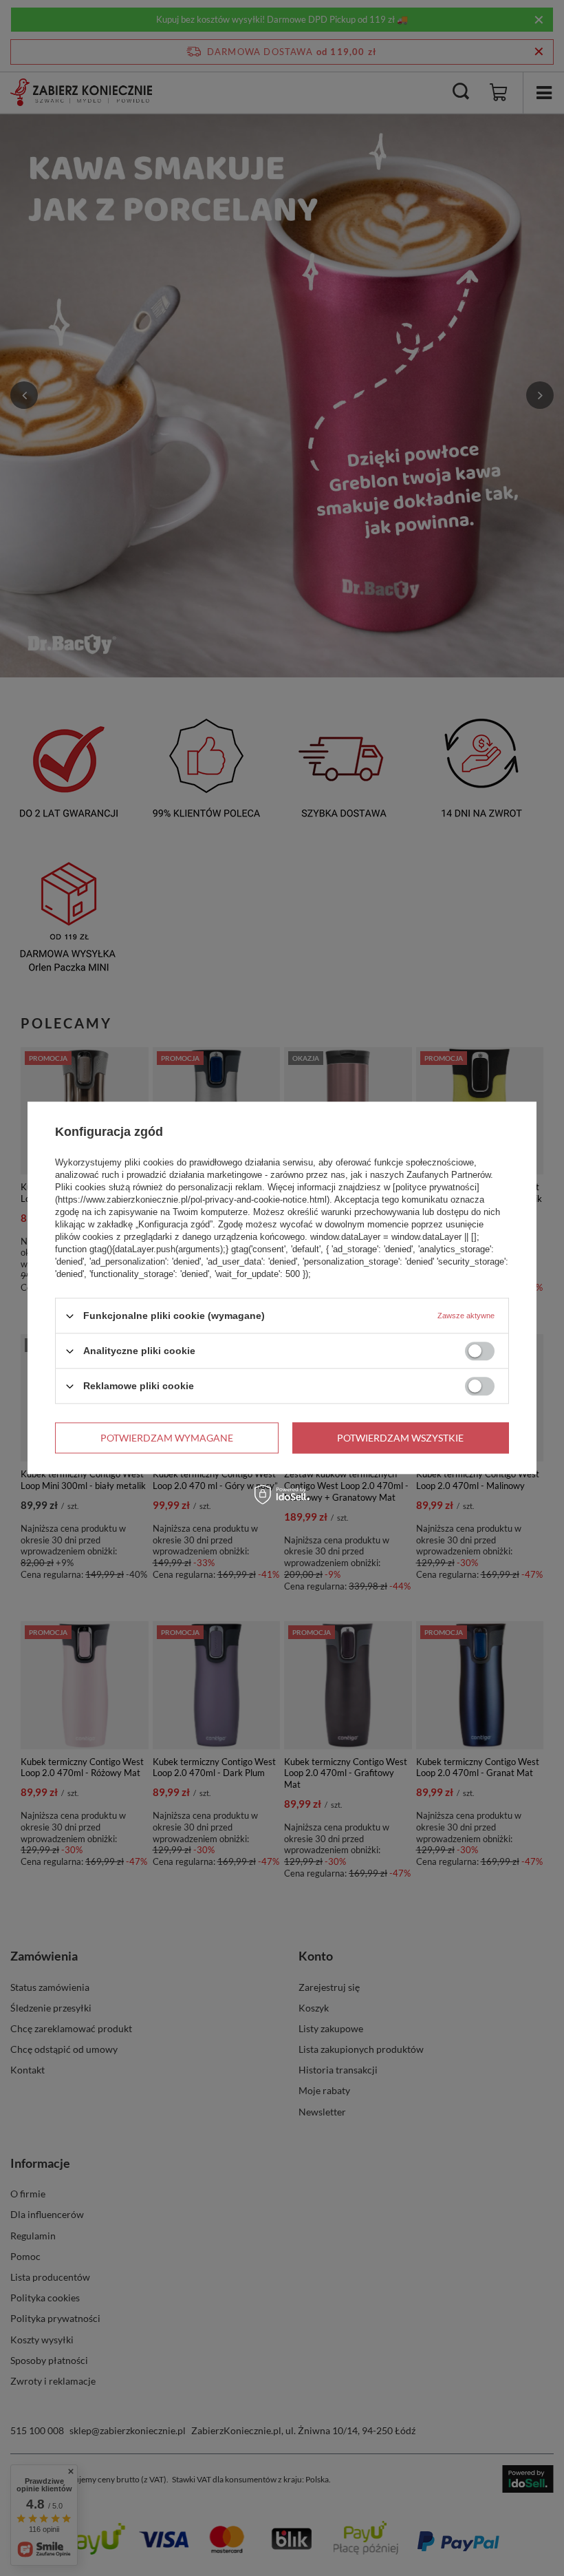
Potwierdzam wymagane (167, 1438)
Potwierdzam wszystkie (400, 1438)
